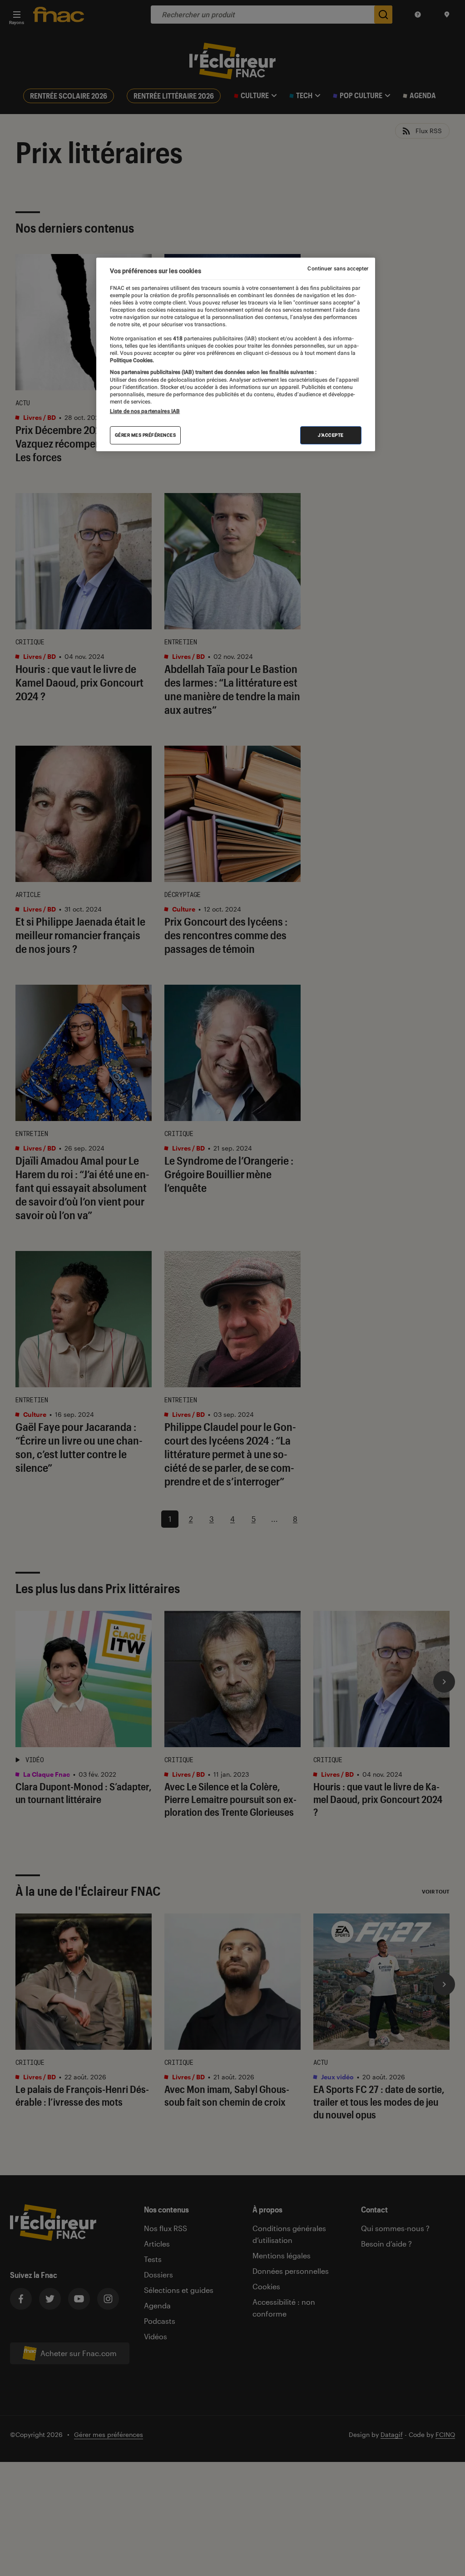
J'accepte (331, 435)
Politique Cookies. (132, 360)
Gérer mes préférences (146, 435)
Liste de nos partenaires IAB (145, 411)
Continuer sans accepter (338, 269)
